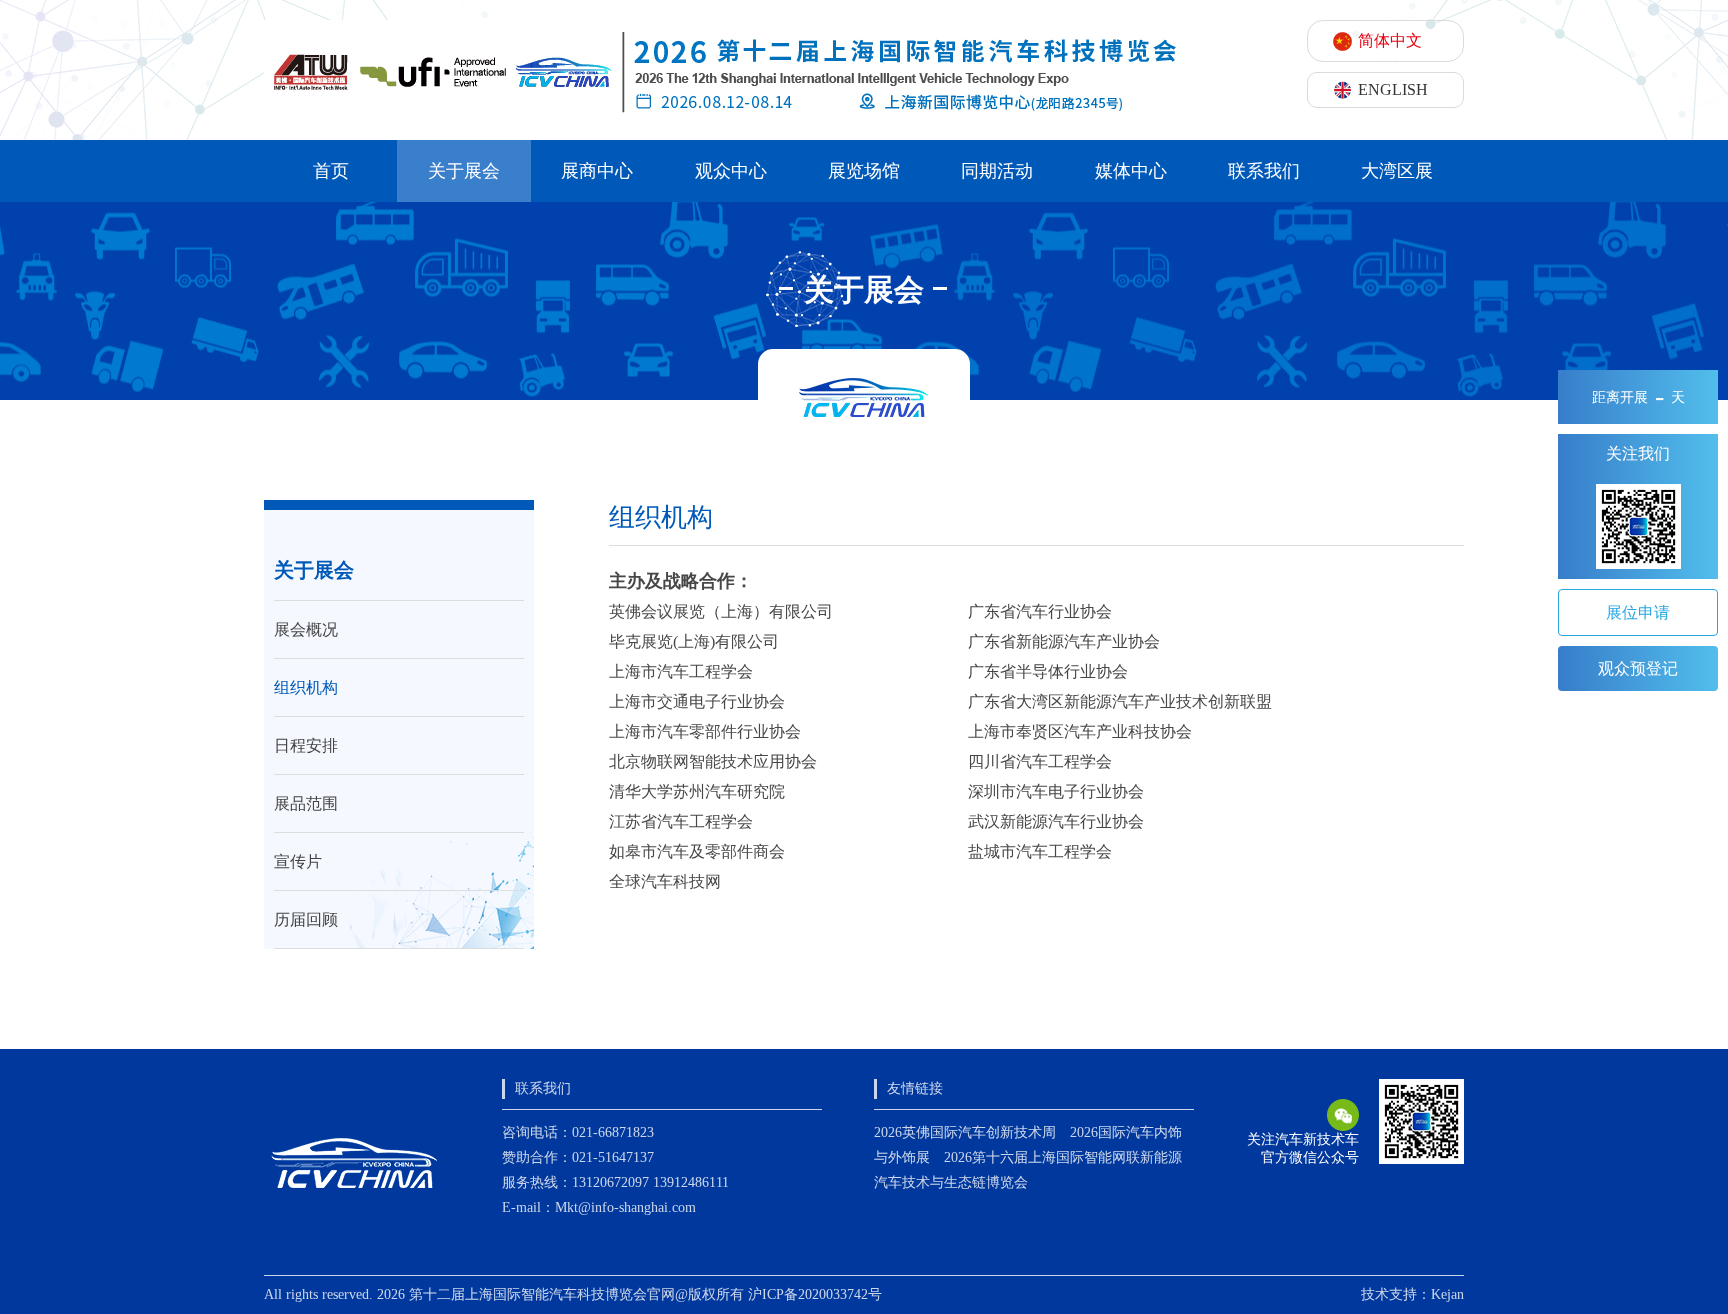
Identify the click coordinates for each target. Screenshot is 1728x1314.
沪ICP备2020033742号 (815, 1294)
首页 (331, 171)
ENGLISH (1393, 89)
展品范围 (306, 803)
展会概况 (306, 629)
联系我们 (1264, 171)
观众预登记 (1638, 668)
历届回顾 (306, 919)
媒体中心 (1131, 171)
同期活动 (997, 171)
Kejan (1447, 1294)
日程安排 (306, 745)
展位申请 (1638, 612)
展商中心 (597, 171)
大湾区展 (1397, 171)
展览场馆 (864, 171)
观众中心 (731, 171)
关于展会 (464, 171)
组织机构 (306, 687)
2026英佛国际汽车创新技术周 (965, 1132)
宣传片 (298, 861)
